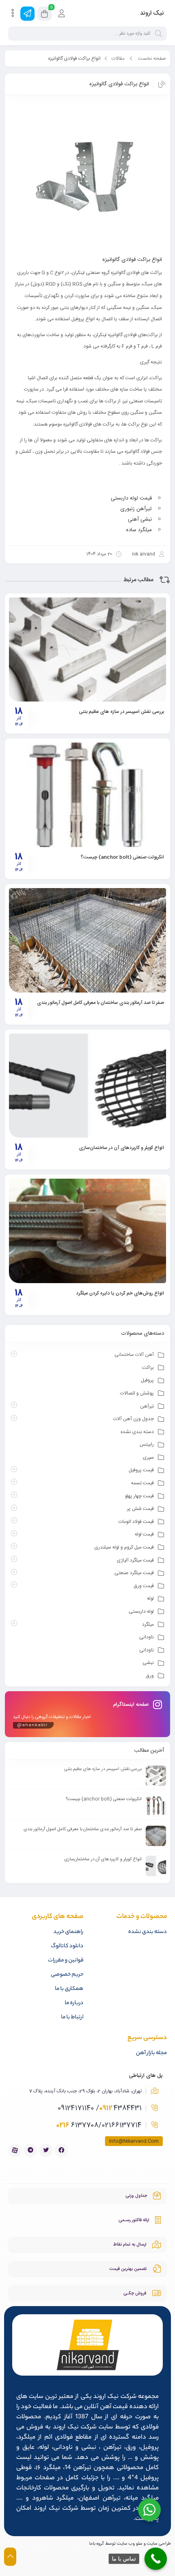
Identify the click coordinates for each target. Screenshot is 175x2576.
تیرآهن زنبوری (136, 509)
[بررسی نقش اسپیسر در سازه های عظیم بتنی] (87, 649)
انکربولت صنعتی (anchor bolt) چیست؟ (122, 857)
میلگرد (148, 1625)
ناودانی (147, 1637)
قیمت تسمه (142, 1483)
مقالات (118, 59)
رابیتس (147, 1444)
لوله (150, 1599)
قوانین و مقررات (66, 1960)
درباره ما (74, 2003)
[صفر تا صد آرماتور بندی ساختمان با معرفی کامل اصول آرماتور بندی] (87, 940)
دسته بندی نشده (137, 1432)
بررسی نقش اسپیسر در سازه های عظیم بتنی (121, 712)
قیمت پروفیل (141, 1470)
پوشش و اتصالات (137, 1393)
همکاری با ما (69, 1989)
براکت (148, 1368)
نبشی (148, 1663)
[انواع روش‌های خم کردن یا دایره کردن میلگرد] (87, 1231)
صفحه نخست (152, 59)
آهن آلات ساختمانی (134, 1355)
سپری (148, 1457)
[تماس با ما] (156, 2559)
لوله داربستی (141, 1612)
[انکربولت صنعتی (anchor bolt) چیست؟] (87, 795)
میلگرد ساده (139, 530)
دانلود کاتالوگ (67, 1946)
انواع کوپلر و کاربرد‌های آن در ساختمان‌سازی (121, 1148)
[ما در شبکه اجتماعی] (27, 14)
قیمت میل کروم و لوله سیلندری (124, 1547)
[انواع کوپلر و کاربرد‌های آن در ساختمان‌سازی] (87, 1086)
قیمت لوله (144, 1534)
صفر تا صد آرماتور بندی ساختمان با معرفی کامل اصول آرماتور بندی (101, 1003)
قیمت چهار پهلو (139, 1496)
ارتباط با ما (72, 2017)
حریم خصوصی (67, 1975)
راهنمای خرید (68, 1932)
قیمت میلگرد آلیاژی (135, 1560)
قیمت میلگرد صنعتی (134, 1573)
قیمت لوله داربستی (131, 498)
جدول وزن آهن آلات (133, 1419)
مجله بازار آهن (151, 2053)
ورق (150, 1676)
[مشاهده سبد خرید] (45, 15)
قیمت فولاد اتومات (136, 1522)
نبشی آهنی (140, 519)
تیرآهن (147, 1406)
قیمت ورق (144, 1586)
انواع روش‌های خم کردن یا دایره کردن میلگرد (120, 1293)
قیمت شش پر (140, 1509)
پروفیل (147, 1380)
